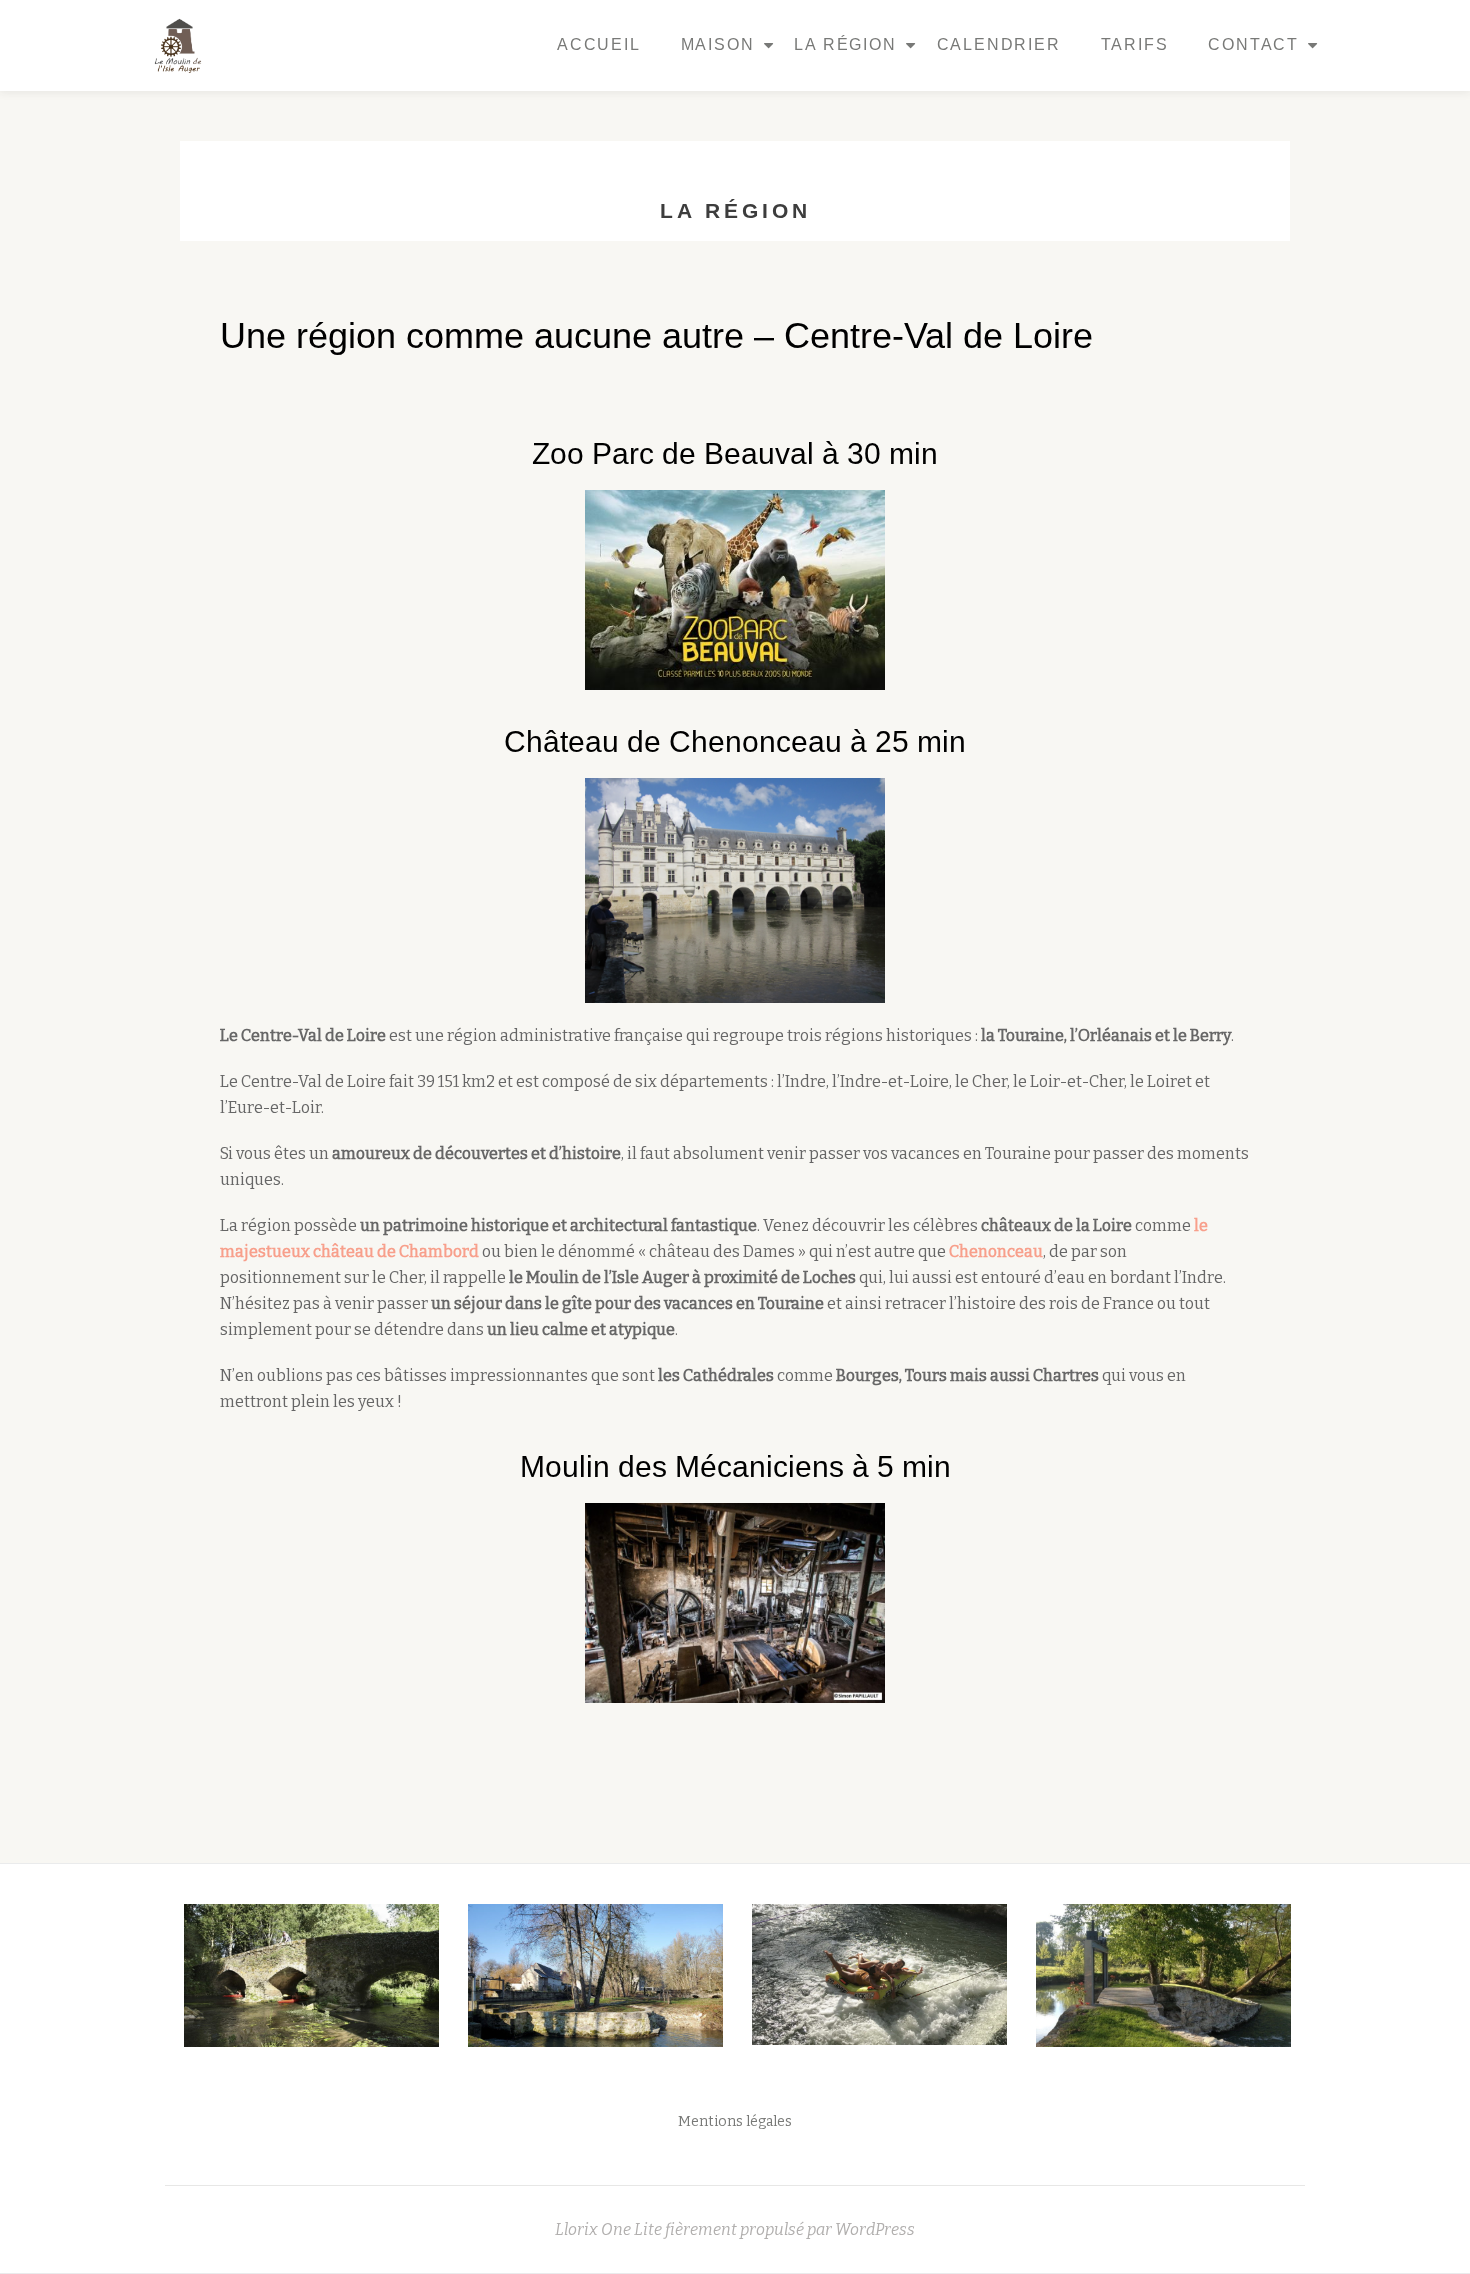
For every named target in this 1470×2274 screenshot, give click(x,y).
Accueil (599, 44)
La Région (845, 44)
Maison (718, 44)
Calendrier (999, 44)
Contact (1253, 44)
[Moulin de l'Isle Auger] (183, 45)
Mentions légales (735, 2121)
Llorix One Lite (610, 2229)
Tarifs (1135, 44)
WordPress (875, 2229)
